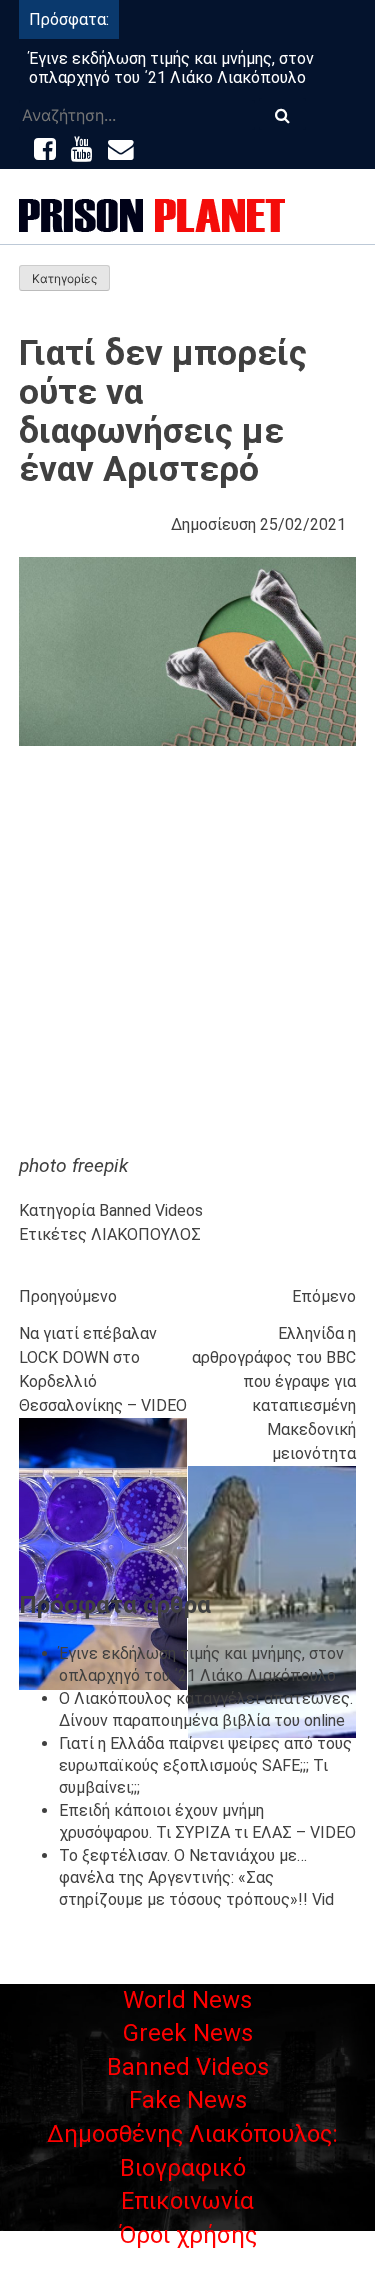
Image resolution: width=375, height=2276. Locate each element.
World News (187, 2000)
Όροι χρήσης (188, 2235)
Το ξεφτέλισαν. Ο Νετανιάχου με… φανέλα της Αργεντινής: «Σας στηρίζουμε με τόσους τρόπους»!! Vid (196, 1878)
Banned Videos (151, 1210)
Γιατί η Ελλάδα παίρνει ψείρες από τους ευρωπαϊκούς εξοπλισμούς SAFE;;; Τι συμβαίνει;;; (205, 1766)
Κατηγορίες (64, 278)
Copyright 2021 (188, 2263)
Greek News (188, 2033)
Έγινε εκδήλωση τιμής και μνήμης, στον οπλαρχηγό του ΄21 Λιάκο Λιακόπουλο (171, 68)
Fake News (188, 2100)
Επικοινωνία (187, 2201)
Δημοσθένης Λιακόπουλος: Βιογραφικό (192, 2151)
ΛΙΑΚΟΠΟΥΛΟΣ (146, 1234)
